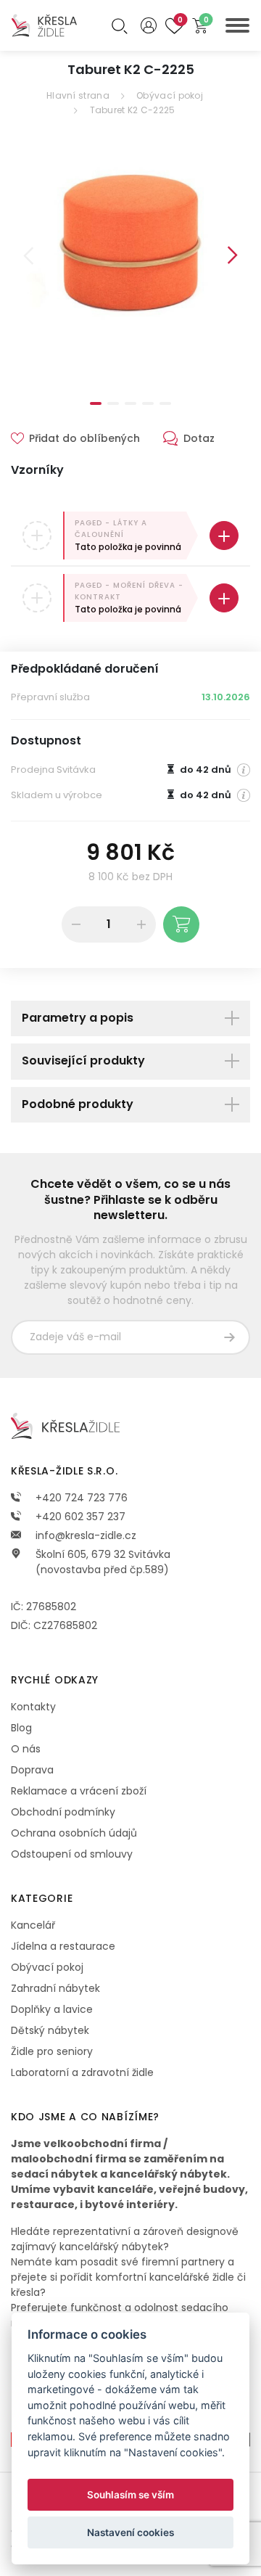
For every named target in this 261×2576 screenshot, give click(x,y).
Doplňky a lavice (52, 2009)
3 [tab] (130, 403)
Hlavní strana (78, 95)
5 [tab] (165, 403)
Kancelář (33, 1925)
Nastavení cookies (130, 2532)
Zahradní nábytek (55, 1988)
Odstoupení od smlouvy (72, 1854)
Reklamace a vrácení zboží (79, 1791)
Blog (21, 1728)
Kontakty (33, 1707)
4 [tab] (148, 403)
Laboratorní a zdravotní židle (82, 2072)
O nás (26, 1749)
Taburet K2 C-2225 (133, 110)
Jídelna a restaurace (63, 1946)
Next (233, 255)
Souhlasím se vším (130, 2495)
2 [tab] (113, 403)
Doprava (32, 1770)
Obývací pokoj (170, 95)
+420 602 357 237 (79, 1517)
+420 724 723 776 (80, 1498)
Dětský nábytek (50, 2030)
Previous (28, 255)
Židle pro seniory (52, 2051)
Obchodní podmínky (63, 1812)
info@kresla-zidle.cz (84, 1535)
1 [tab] (96, 403)
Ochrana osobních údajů (74, 1833)
